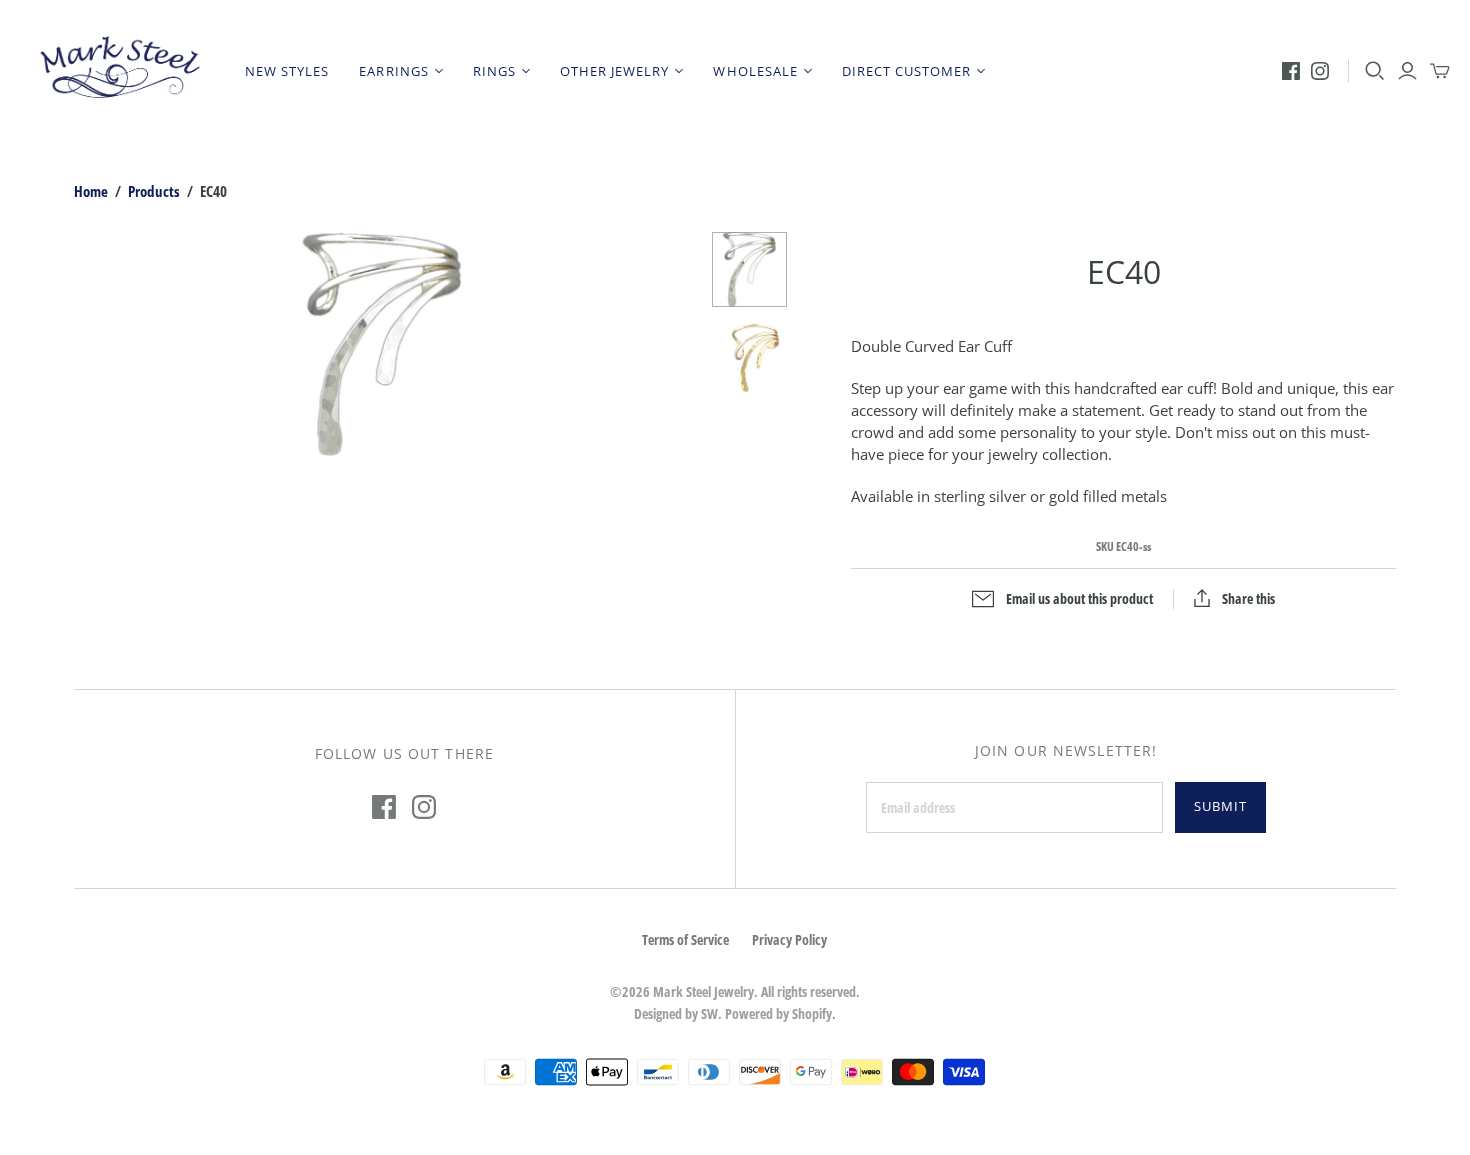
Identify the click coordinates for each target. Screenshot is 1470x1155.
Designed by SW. (678, 1013)
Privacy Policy (789, 939)
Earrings (393, 71)
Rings (494, 71)
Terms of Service (685, 939)
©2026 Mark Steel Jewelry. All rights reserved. (735, 991)
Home (91, 191)
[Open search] (1375, 71)
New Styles (287, 71)
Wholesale (755, 71)
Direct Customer (907, 71)
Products (154, 191)
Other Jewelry (615, 71)
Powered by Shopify (778, 1013)
